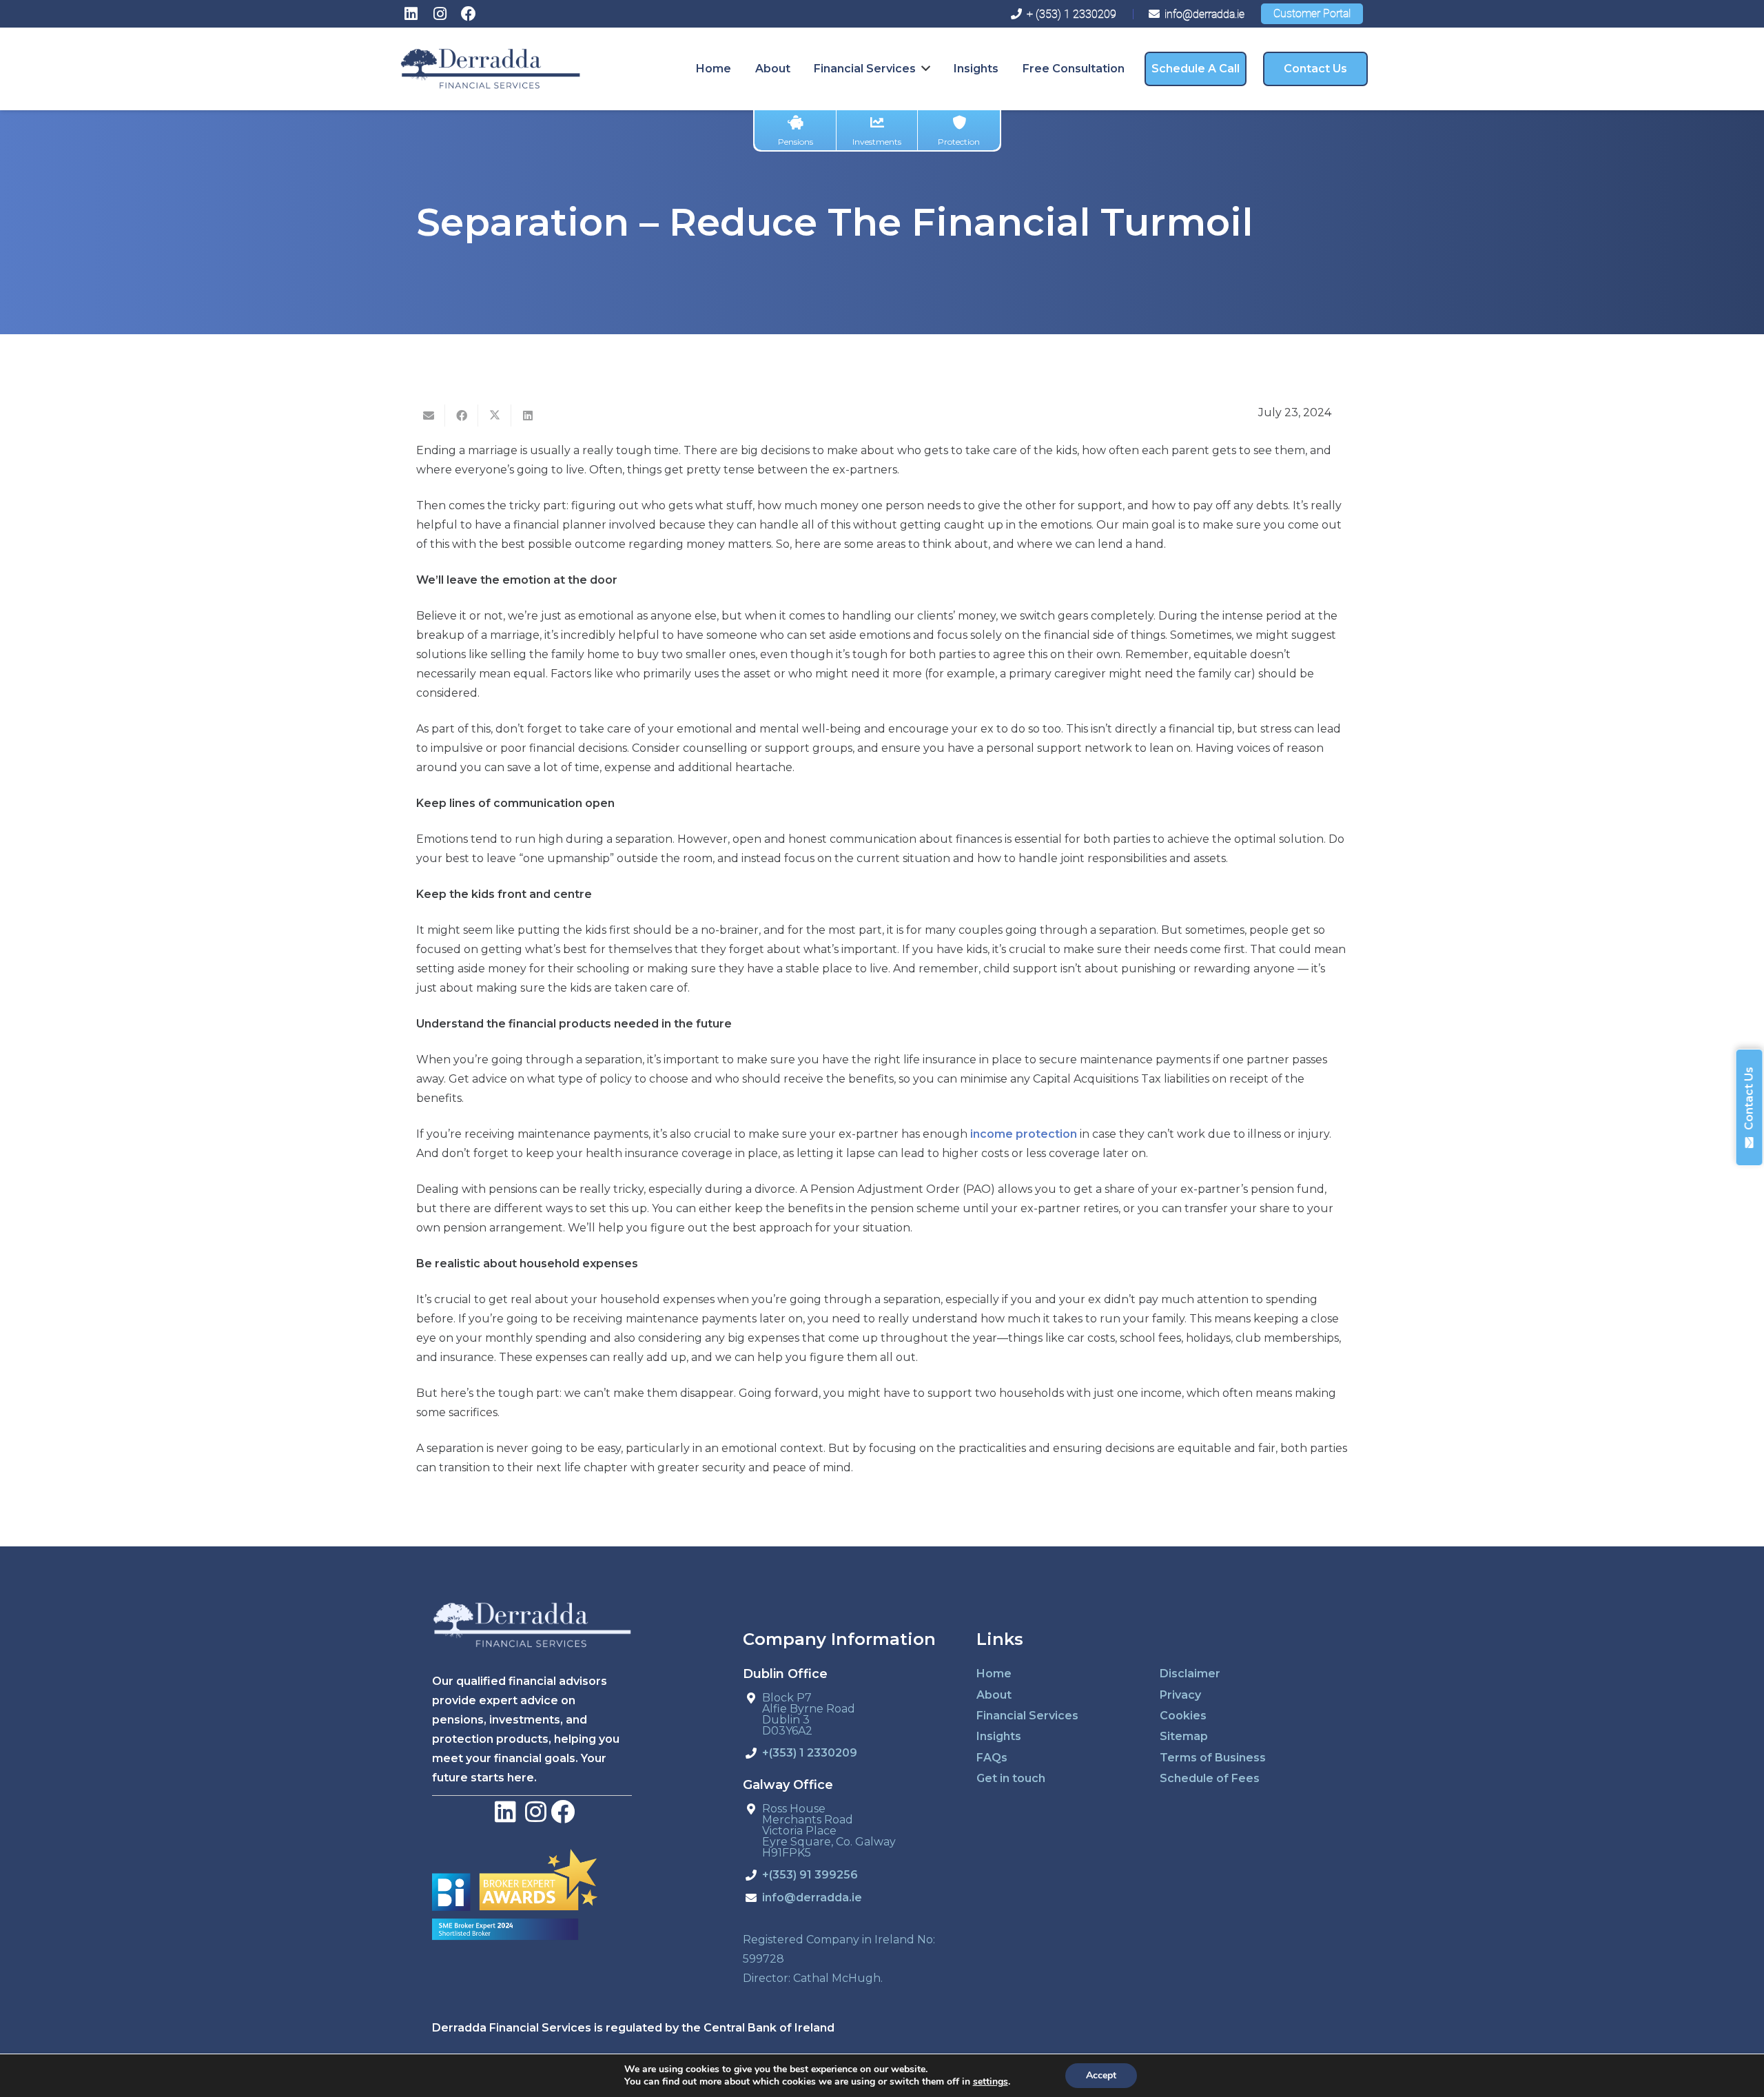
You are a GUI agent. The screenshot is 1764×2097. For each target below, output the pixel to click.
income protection (1024, 1134)
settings (991, 2082)
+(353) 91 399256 (810, 1875)
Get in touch (1011, 1778)
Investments (877, 142)
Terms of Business (1213, 1758)
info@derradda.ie (812, 1898)
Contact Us (1749, 1098)
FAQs (992, 1758)
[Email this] (429, 416)
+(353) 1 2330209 (810, 1753)
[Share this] (462, 416)
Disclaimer (1190, 1674)
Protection (959, 142)
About (994, 1695)
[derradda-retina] (490, 69)
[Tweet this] (495, 416)
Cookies (1183, 1716)
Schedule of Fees (1210, 1778)
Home (994, 1674)
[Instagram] (440, 14)
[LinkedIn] (411, 14)
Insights (999, 1736)
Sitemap (1184, 1736)
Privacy (1180, 1695)
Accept (1101, 2075)
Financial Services (1027, 1716)
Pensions (796, 142)
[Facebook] (469, 14)
